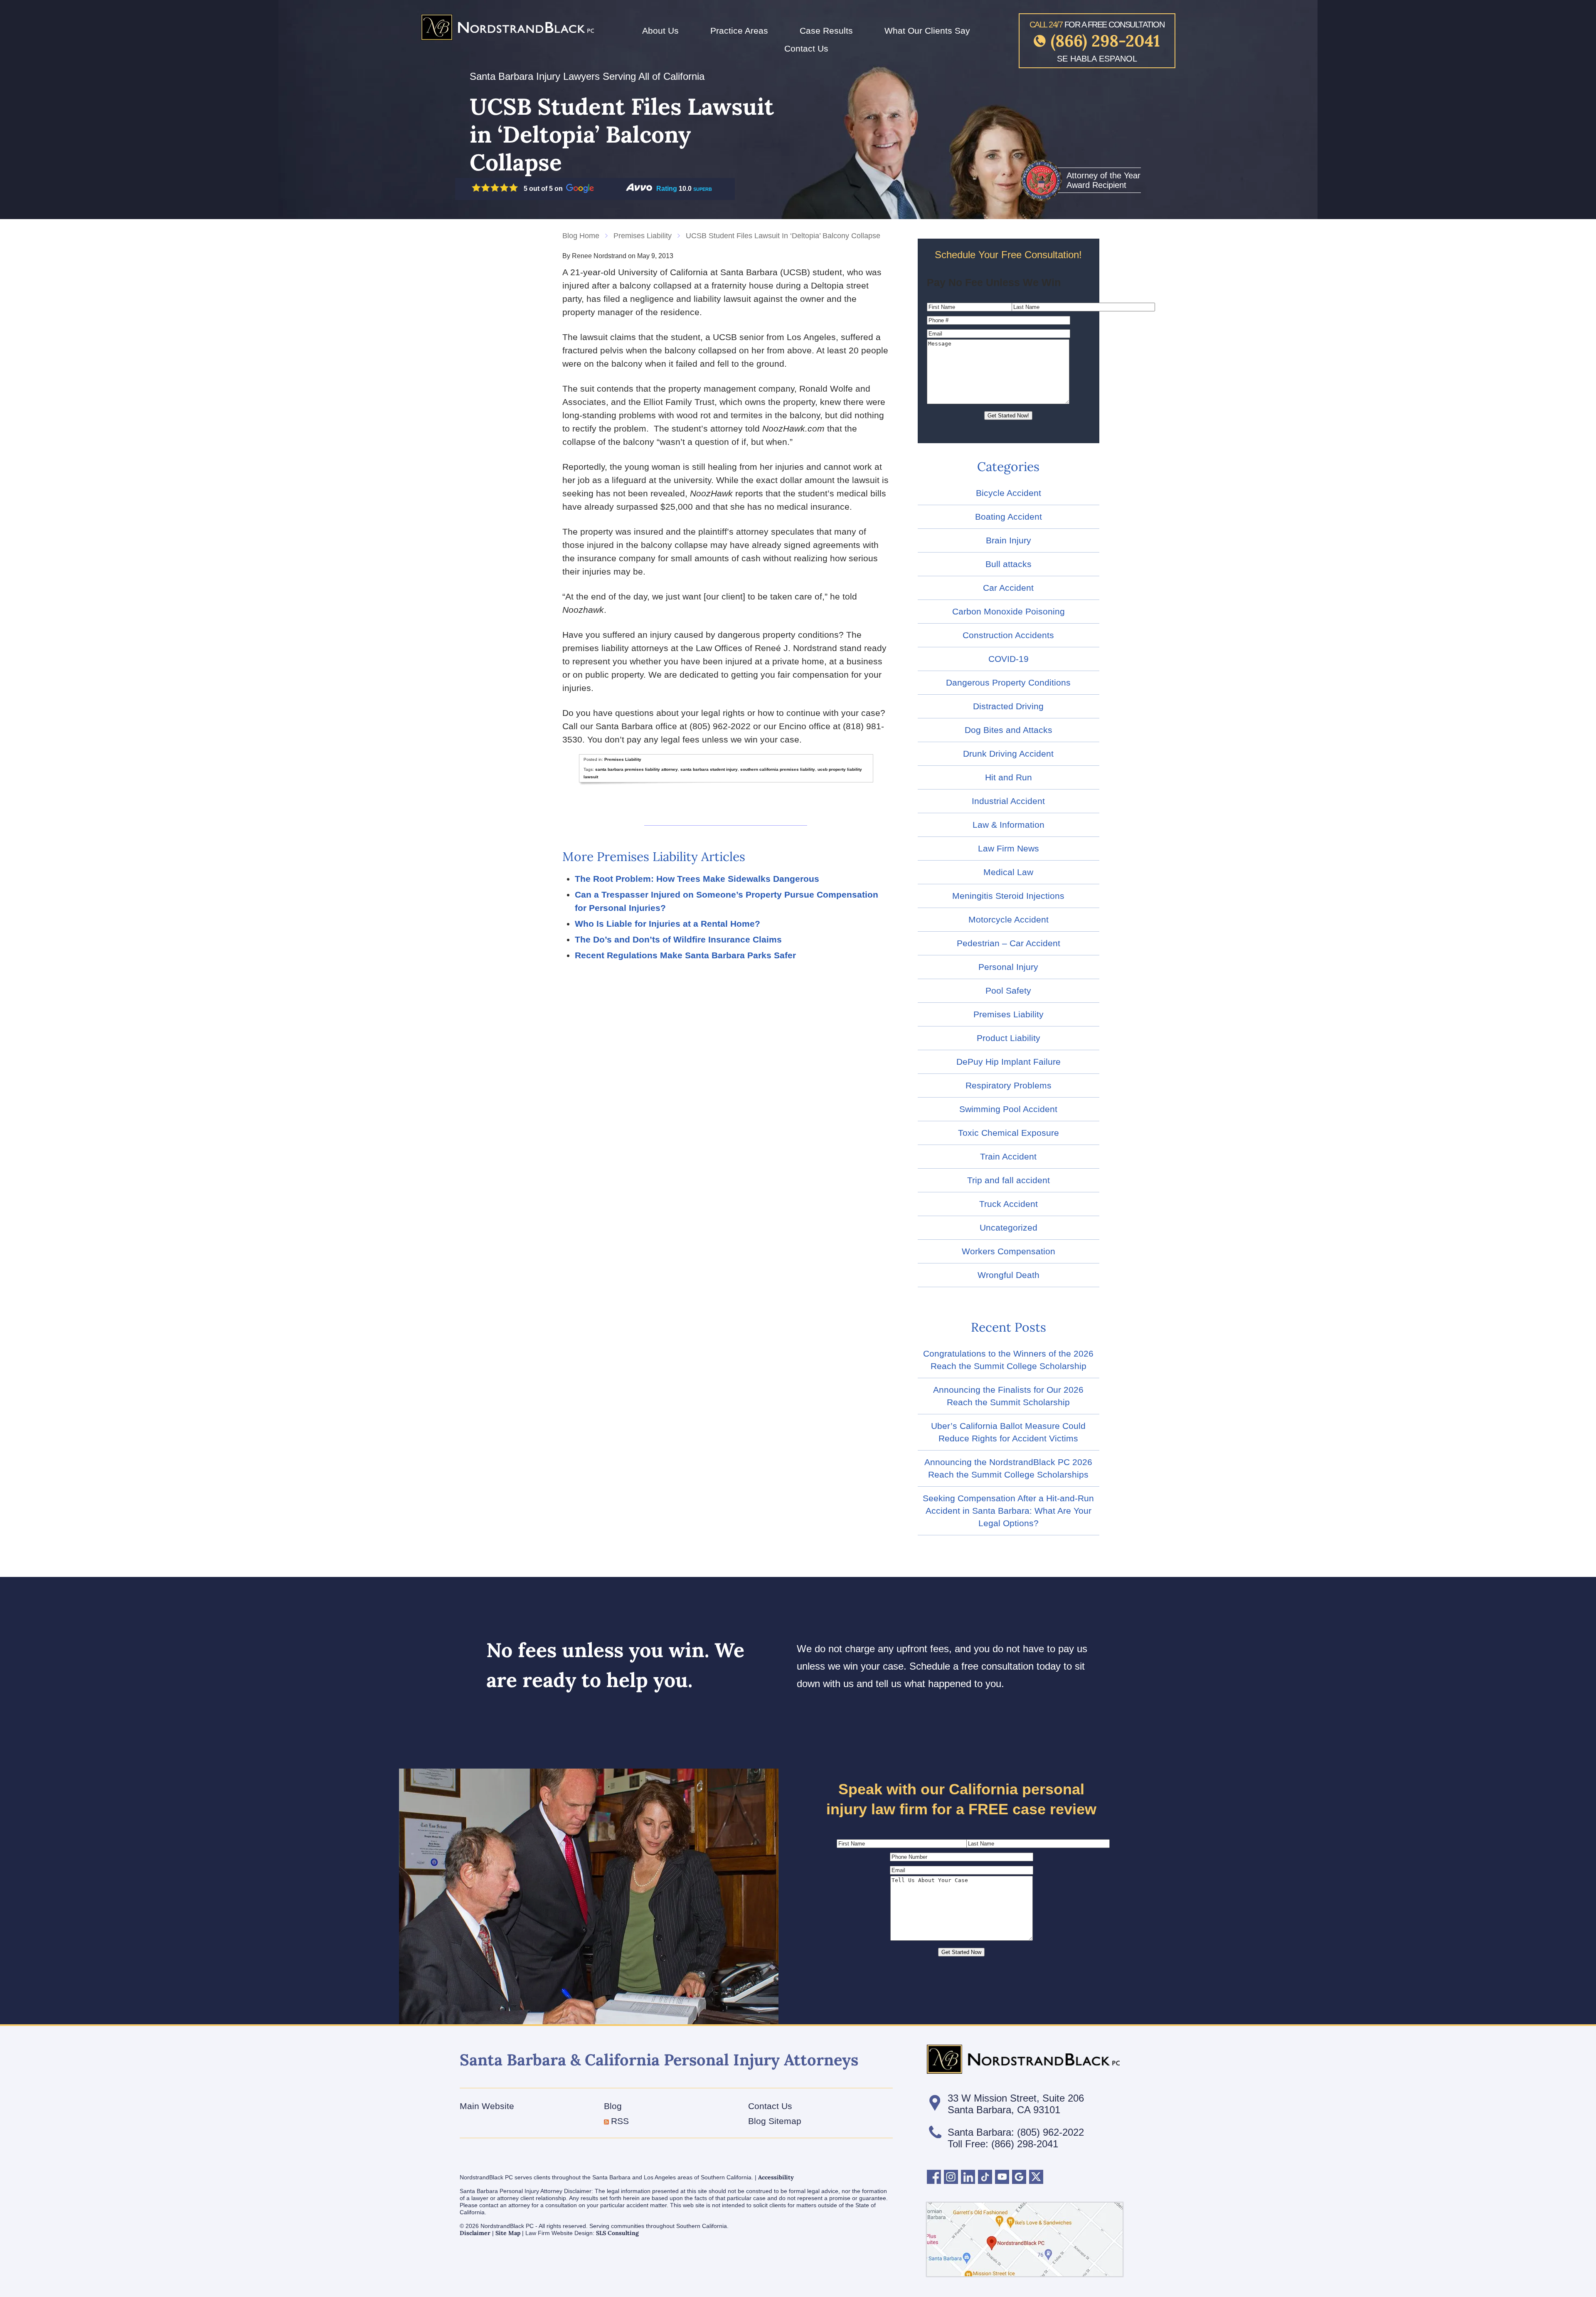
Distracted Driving (1008, 706)
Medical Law (1008, 872)
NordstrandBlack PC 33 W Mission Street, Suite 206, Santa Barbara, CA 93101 (1025, 2239)
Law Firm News (1009, 848)
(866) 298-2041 (1105, 41)
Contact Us (806, 48)
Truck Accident (1009, 1204)
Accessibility (776, 2177)
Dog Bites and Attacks (1009, 730)
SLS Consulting (617, 2233)
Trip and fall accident (1009, 1180)
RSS (620, 2121)
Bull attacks (1009, 564)
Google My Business (1019, 2177)
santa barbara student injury (709, 769)
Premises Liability (643, 236)
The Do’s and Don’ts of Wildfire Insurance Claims (678, 939)
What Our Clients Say (927, 31)
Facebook (934, 2177)
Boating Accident (1009, 517)
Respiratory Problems (1009, 1085)
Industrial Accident (1008, 801)
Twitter (1036, 2177)
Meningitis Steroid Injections (1008, 896)
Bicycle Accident (1009, 493)
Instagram (951, 2177)
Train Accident (1008, 1156)
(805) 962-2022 (1050, 2132)
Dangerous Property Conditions (1008, 682)
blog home (581, 236)
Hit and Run (1009, 777)
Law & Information (1009, 825)
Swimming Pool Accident (1008, 1109)
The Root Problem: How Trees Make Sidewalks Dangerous (697, 879)
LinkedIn (968, 2177)
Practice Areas (739, 31)
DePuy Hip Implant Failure (1009, 1062)
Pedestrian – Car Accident (1009, 943)
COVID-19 (1009, 659)
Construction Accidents (1008, 635)
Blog (613, 2106)
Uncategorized (1009, 1227)
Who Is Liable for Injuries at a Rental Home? (667, 924)
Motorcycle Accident (1009, 919)
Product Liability (1009, 1038)
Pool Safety (1008, 991)
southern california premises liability (778, 769)
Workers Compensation (1009, 1251)
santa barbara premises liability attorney (637, 769)
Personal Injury (1008, 967)
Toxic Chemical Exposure (1009, 1133)
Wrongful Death (1009, 1275)
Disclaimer (475, 2233)
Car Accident (1008, 588)
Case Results (826, 31)
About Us (660, 31)
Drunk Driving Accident (1008, 754)
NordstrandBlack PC (507, 27)
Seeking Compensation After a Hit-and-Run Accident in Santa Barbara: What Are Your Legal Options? (1008, 1511)
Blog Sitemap (775, 2121)
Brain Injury (1009, 540)
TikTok (985, 2177)
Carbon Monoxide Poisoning (1009, 611)
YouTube (1002, 2177)
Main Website (487, 2106)
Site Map (508, 2233)
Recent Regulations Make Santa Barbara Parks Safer (685, 955)
